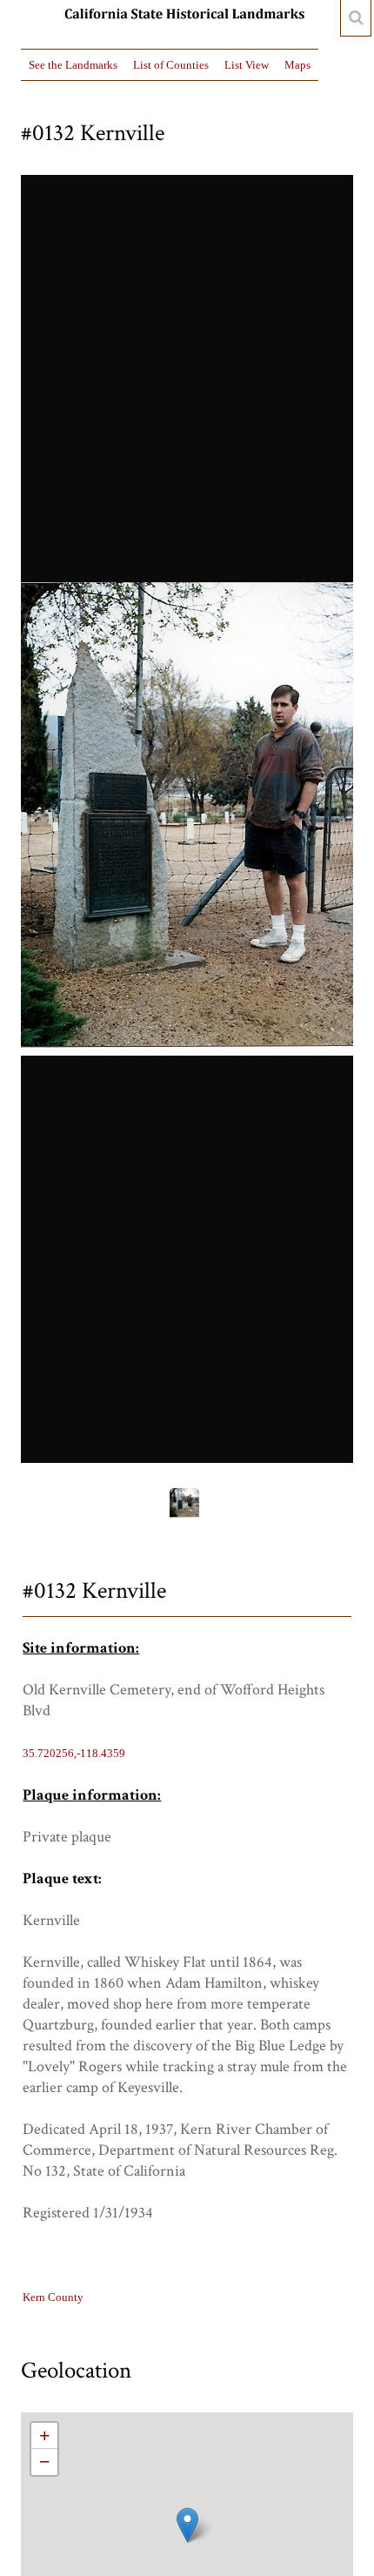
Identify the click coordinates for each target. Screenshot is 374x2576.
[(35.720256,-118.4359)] (187, 2525)
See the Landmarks (73, 65)
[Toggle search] (356, 18)
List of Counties (171, 65)
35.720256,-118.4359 (74, 1753)
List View (247, 65)
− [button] (45, 2462)
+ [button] (45, 2435)
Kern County (53, 2297)
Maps (297, 65)
